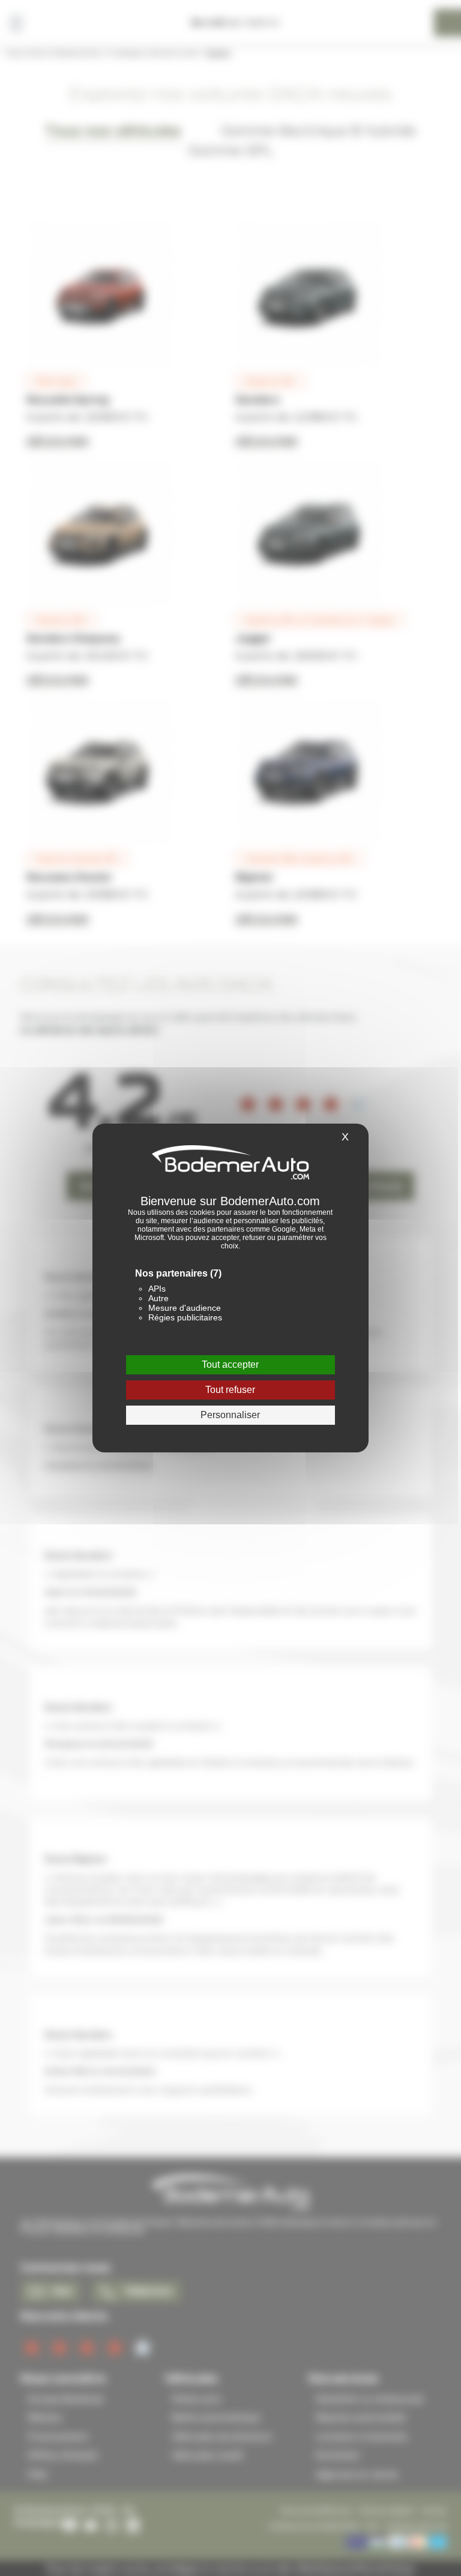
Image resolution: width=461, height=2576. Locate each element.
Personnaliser (230, 1415)
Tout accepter (230, 1364)
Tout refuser (230, 1390)
